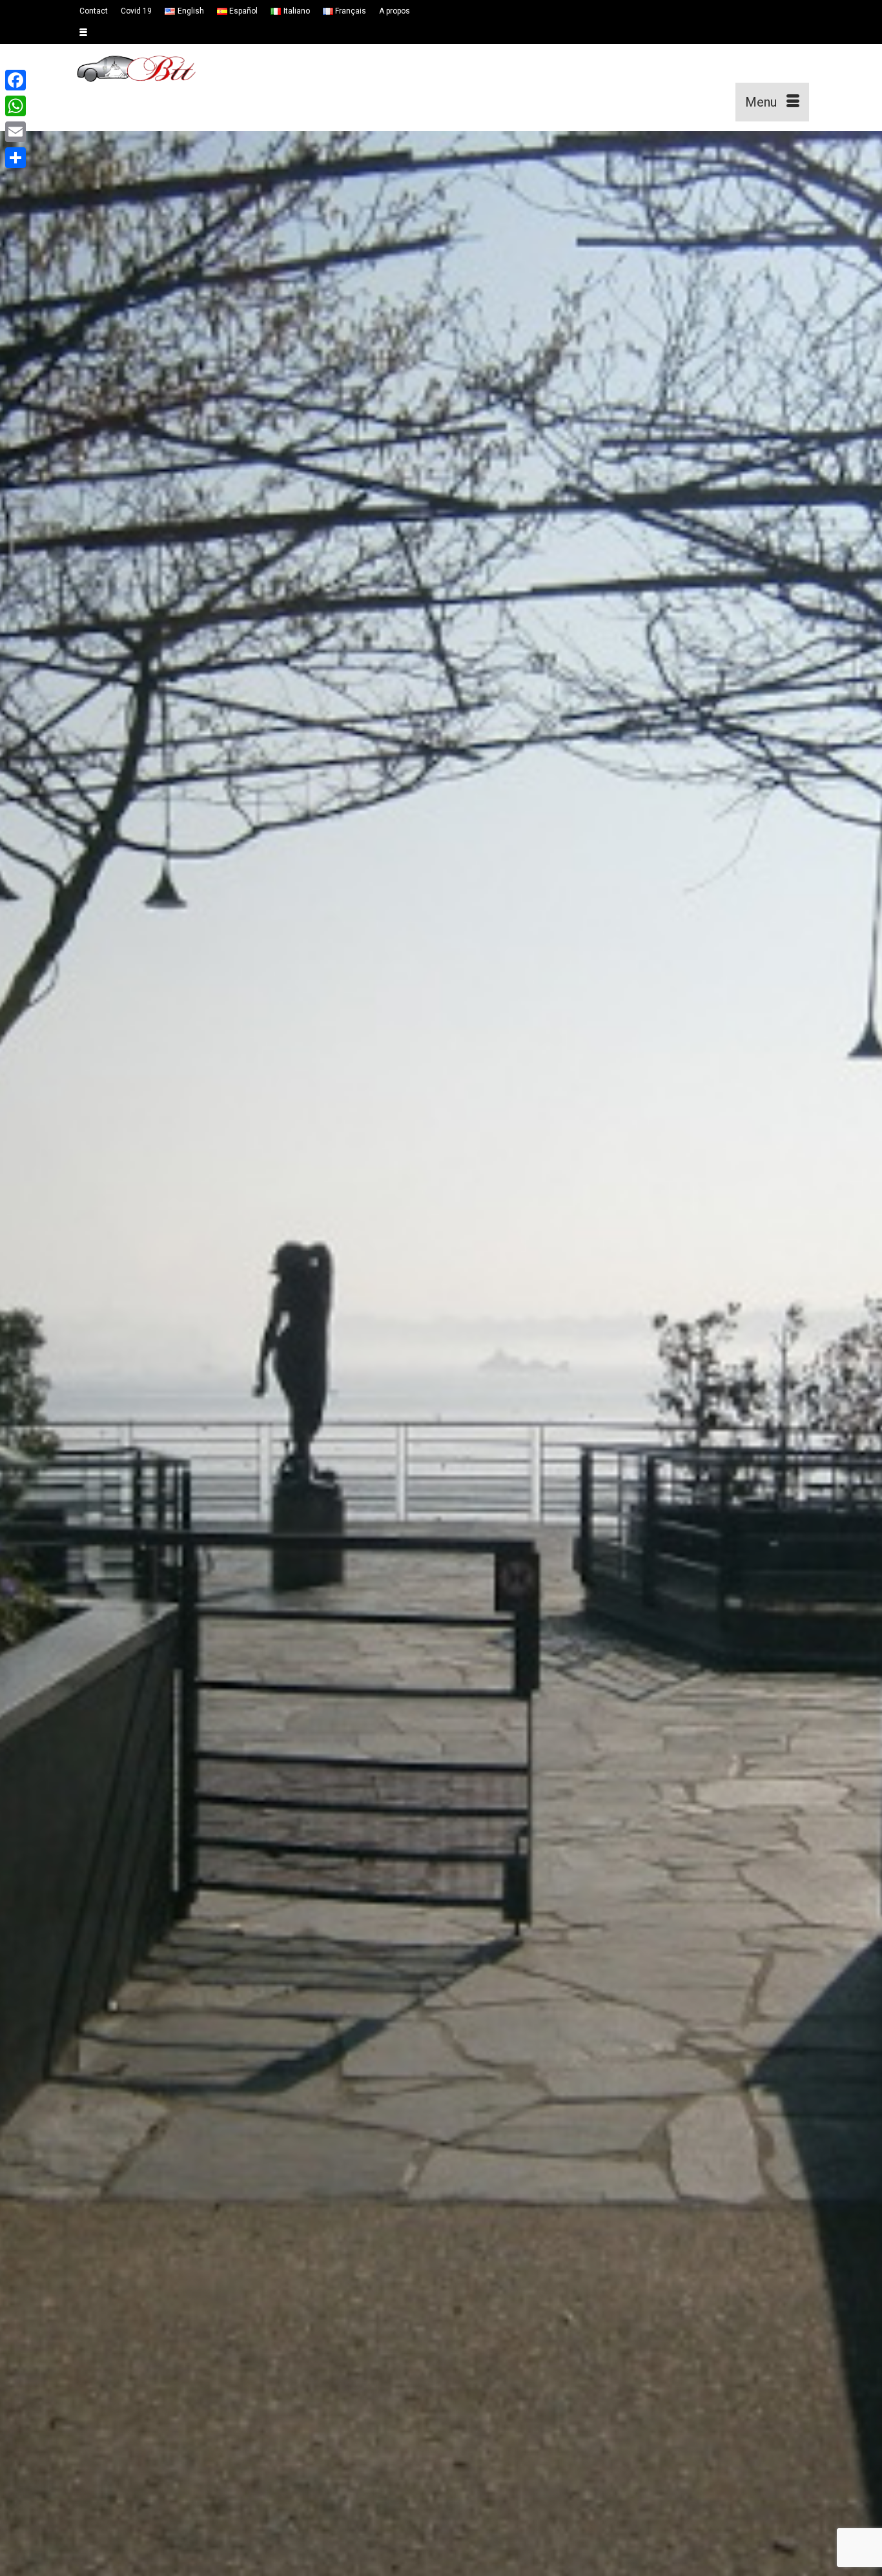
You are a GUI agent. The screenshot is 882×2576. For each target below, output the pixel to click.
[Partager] (15, 158)
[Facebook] (15, 80)
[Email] (15, 132)
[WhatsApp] (15, 106)
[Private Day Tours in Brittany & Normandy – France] (189, 83)
